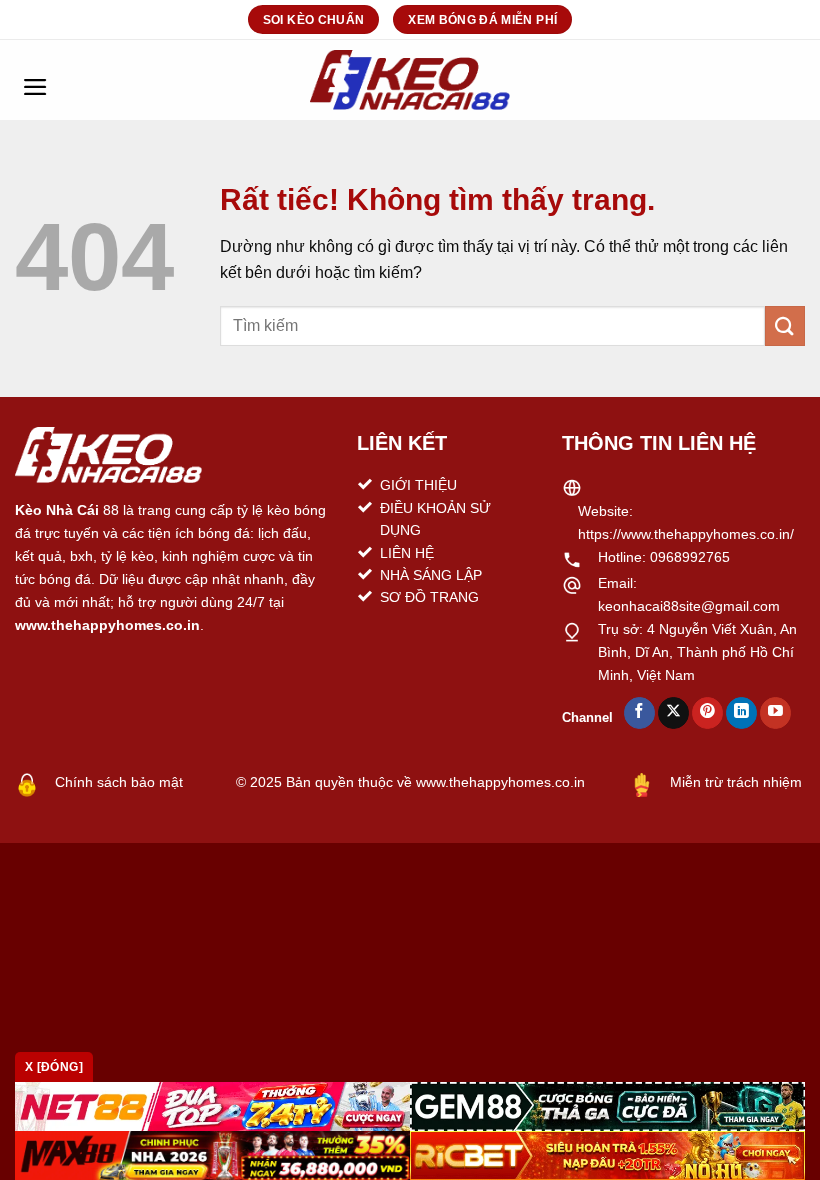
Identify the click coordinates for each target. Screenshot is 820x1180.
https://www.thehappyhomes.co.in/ (686, 534)
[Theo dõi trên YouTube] (775, 713)
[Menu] (35, 80)
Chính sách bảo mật (119, 782)
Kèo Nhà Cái (57, 510)
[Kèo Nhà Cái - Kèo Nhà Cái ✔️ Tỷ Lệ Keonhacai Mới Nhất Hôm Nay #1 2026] (410, 80)
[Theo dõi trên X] (673, 713)
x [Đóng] (54, 1067)
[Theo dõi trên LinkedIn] (741, 713)
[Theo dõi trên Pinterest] (707, 713)
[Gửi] (785, 325)
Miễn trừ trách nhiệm (736, 782)
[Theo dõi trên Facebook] (639, 713)
